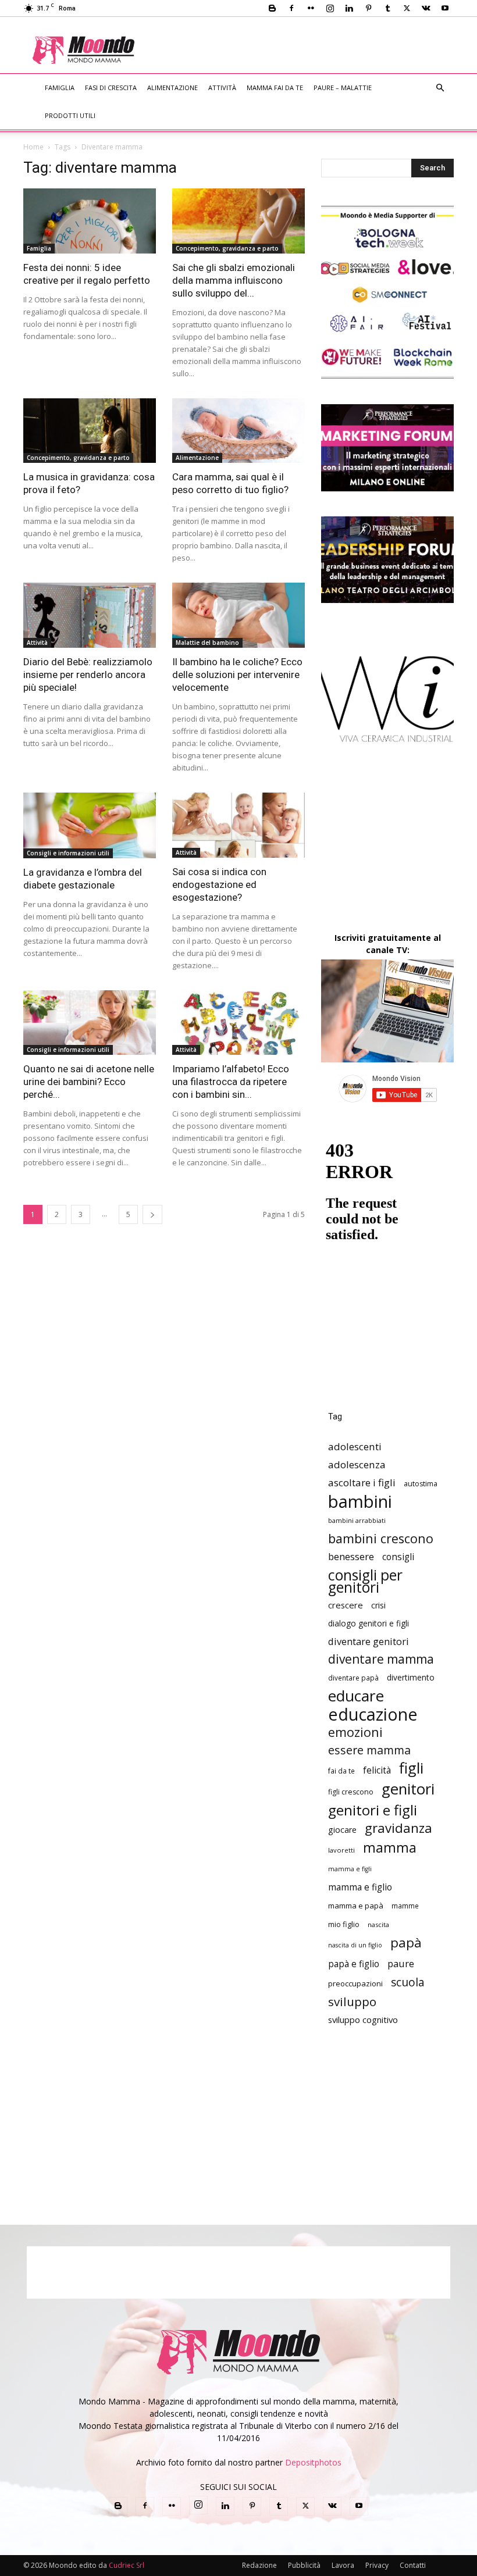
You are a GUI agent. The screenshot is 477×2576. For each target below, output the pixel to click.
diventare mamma (381, 1659)
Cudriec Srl (126, 2565)
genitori (408, 1789)
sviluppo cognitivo (363, 2020)
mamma (390, 1848)
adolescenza (357, 1464)
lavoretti (341, 1850)
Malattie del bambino (207, 643)
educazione (373, 1714)
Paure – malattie (343, 88)
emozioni (355, 1732)
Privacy (377, 2565)
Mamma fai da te (275, 88)
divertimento (411, 1677)
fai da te (341, 1771)
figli (411, 1768)
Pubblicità (304, 2565)
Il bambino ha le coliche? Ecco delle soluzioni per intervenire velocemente (237, 675)
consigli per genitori (365, 1581)
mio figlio (344, 1924)
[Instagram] (330, 8)
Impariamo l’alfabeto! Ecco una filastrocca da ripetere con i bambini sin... (231, 1082)
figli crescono (351, 1792)
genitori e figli (373, 1810)
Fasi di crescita (111, 88)
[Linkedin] (349, 8)
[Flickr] (311, 8)
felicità (377, 1770)
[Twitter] (407, 8)
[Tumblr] (387, 8)
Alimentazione (172, 88)
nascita (378, 1924)
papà (406, 1942)
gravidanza (398, 1828)
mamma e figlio (360, 1887)
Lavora (343, 2565)
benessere (351, 1556)
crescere (346, 1605)
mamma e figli (350, 1869)
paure (401, 1963)
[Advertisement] (315, 42)
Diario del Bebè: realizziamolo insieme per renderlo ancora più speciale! (88, 675)
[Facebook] (291, 8)
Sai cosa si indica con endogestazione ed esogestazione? (219, 884)
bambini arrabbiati (357, 1520)
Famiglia (60, 88)
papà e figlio (354, 1964)
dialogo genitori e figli (369, 1623)
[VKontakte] (426, 8)
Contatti (413, 2565)
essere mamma (369, 1750)
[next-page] (152, 1214)
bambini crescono (381, 1538)
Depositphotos (313, 2462)
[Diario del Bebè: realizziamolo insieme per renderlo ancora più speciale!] (90, 615)
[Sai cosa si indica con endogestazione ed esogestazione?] (238, 825)
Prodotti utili (70, 115)
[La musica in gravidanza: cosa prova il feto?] (90, 431)
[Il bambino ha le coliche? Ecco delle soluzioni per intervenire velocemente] (238, 615)
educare (356, 1696)
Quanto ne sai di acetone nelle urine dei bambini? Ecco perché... (89, 1082)
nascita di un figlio (355, 1945)
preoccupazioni (355, 1983)
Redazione (259, 2565)
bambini (360, 1502)
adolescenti (355, 1446)
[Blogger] (272, 8)
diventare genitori (369, 1641)
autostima (421, 1484)
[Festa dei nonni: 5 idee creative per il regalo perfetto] (90, 221)
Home (33, 147)
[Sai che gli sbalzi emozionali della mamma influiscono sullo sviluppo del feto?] (238, 221)
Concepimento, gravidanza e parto (227, 248)
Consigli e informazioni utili (68, 853)
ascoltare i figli (362, 1483)
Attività (222, 88)
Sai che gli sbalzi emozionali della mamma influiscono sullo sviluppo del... (234, 280)
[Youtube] (445, 8)
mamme (405, 1906)
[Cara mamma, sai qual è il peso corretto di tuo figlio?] (238, 431)
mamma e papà (356, 1906)
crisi (378, 1605)
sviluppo (352, 2002)
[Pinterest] (368, 8)
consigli (398, 1557)
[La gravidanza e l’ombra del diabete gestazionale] (90, 825)
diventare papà (353, 1678)
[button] (440, 88)
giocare (342, 1830)
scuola (408, 1982)
